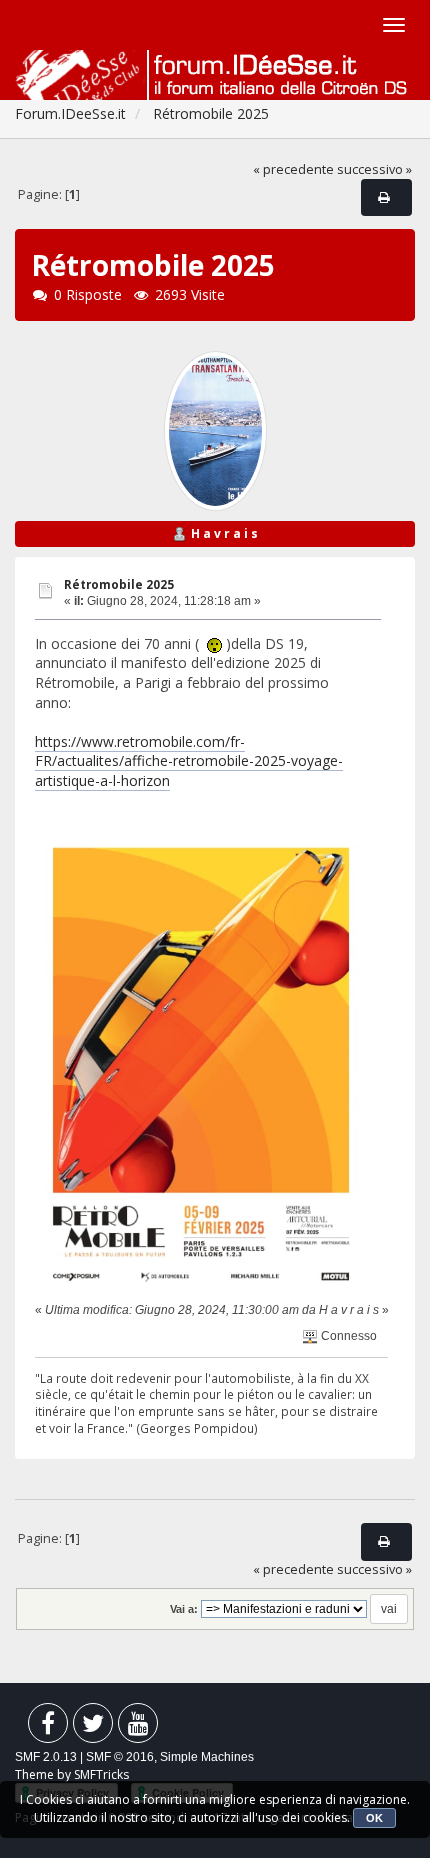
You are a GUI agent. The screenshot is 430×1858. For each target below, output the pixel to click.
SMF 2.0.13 (46, 1757)
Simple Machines (207, 1757)
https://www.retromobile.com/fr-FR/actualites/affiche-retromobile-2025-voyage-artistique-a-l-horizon (189, 761)
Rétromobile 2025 (119, 584)
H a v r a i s (224, 533)
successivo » (374, 169)
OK (374, 1818)
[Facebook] (48, 1727)
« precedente (293, 169)
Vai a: (184, 1609)
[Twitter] (93, 1727)
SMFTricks (101, 1774)
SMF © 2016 (120, 1757)
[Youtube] (138, 1727)
